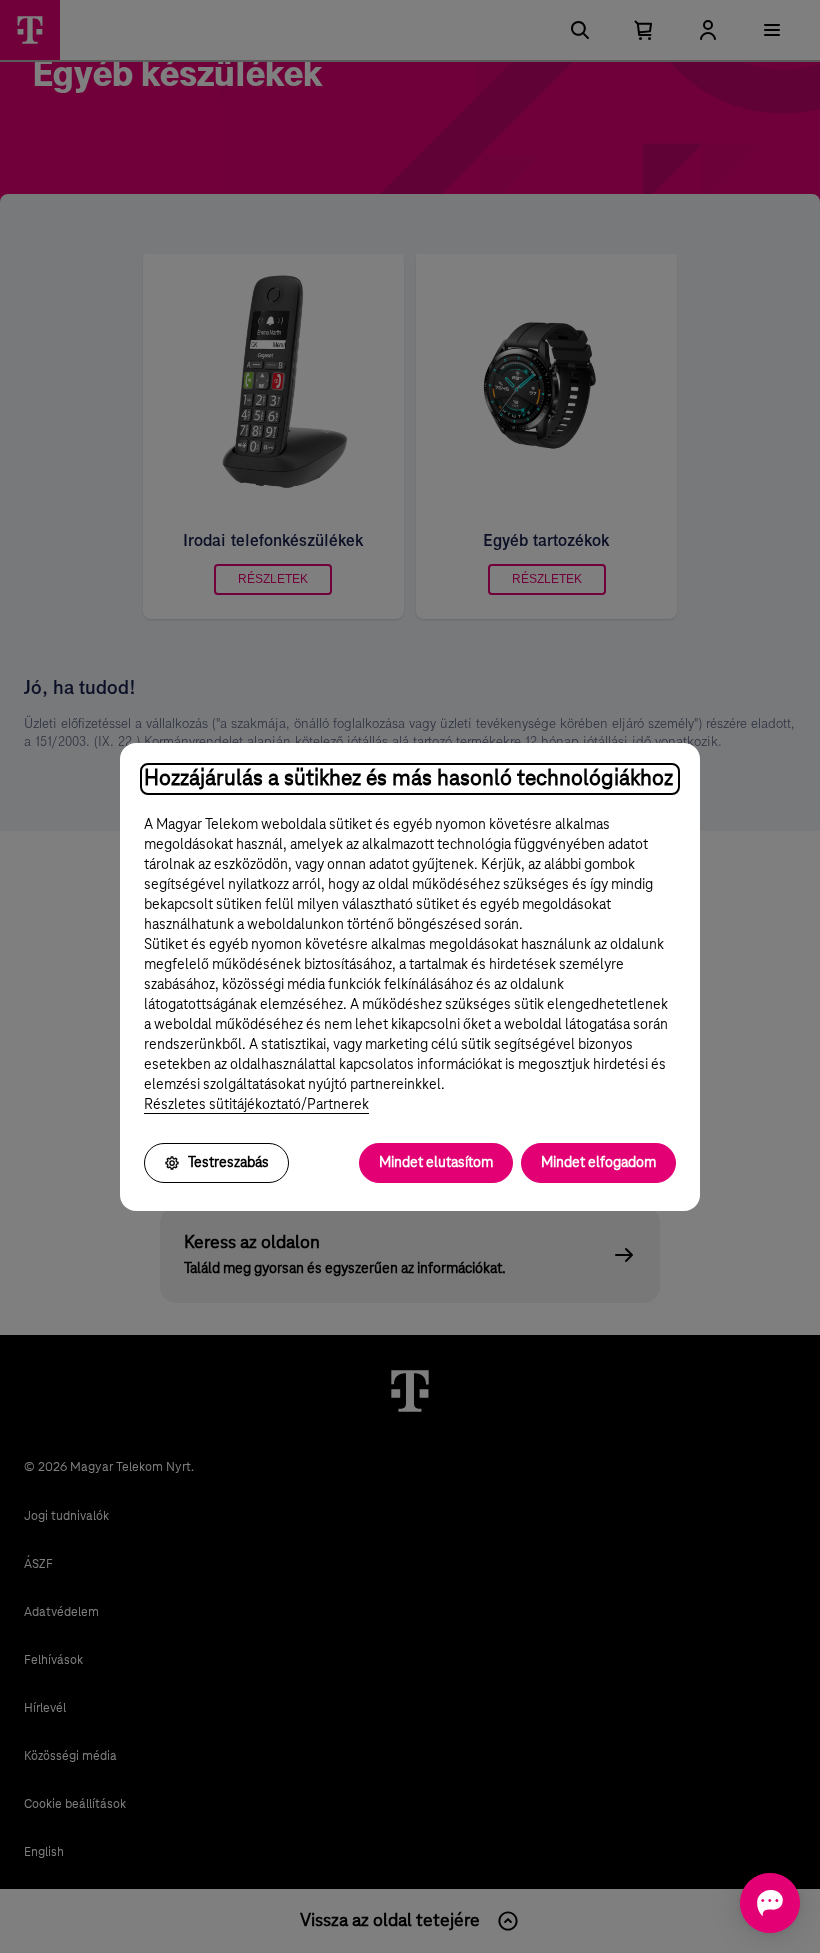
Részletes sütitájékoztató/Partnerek (256, 1105)
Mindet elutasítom (436, 1163)
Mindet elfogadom (598, 1163)
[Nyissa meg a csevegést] (770, 1903)
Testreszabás (228, 1163)
